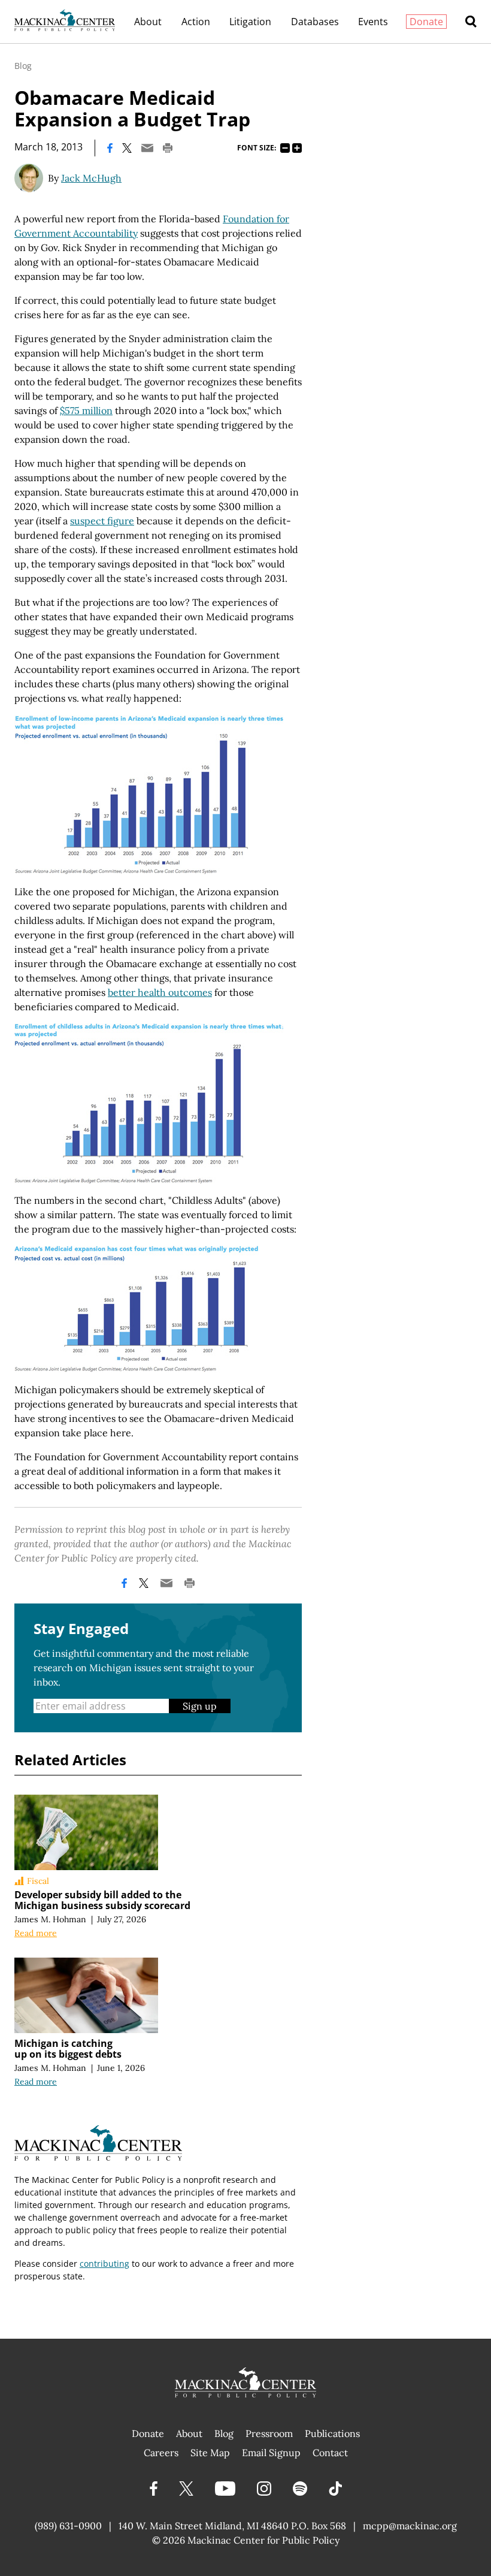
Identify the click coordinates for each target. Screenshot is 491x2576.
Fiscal (38, 1881)
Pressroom (269, 2433)
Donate (426, 22)
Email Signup (271, 2453)
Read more (36, 1933)
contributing (104, 2264)
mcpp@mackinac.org (410, 2526)
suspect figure (102, 521)
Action (196, 22)
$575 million (86, 410)
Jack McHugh (91, 178)
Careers (161, 2453)
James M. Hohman (50, 1919)
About (148, 22)
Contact (330, 2453)
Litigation (250, 22)
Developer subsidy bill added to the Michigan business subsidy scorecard (102, 1900)
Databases (315, 22)
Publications (332, 2433)
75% (285, 148)
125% (297, 148)
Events (373, 22)
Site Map (210, 2453)
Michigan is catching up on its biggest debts (68, 2049)
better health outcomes (160, 992)
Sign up (200, 1706)
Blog (23, 66)
